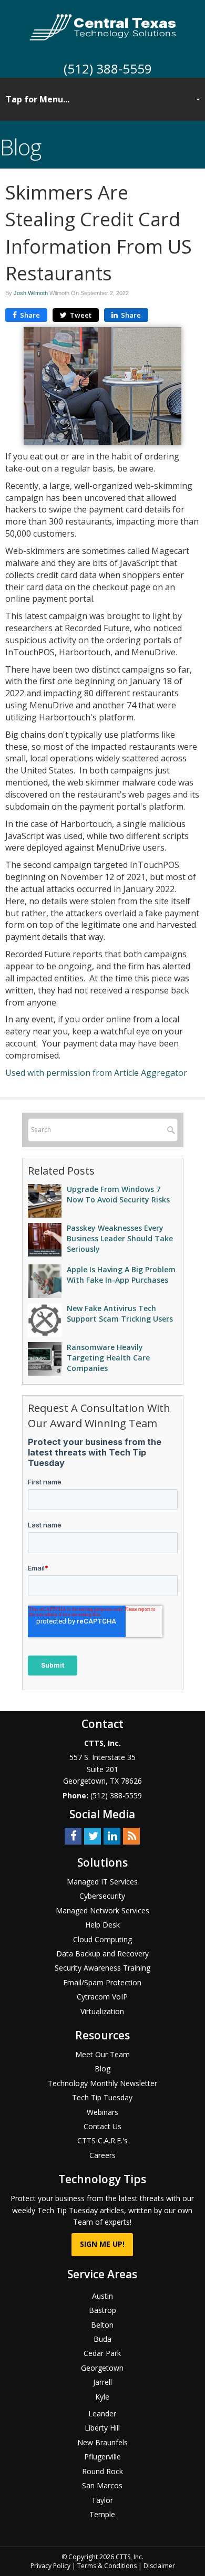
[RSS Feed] (131, 1835)
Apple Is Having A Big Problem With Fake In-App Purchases (121, 1275)
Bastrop (102, 2310)
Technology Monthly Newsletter (102, 2083)
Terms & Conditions (107, 2566)
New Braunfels (102, 2442)
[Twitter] (93, 1835)
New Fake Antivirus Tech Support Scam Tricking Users (120, 1313)
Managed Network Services (102, 1910)
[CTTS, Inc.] (103, 26)
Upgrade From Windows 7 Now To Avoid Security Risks (118, 1194)
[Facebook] (73, 1835)
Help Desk (102, 1925)
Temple (102, 2514)
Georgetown (102, 2368)
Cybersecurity (102, 1896)
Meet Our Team (102, 2054)
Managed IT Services (102, 1882)
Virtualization (102, 2011)
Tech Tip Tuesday (102, 2097)
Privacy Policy (50, 2566)
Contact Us (102, 2126)
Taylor (102, 2500)
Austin (102, 2296)
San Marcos (102, 2485)
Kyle (102, 2397)
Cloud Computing (102, 1939)
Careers (102, 2155)
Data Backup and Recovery (102, 1954)
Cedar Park (102, 2353)
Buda (102, 2339)
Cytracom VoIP (102, 1997)
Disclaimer (159, 2566)
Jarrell (102, 2382)
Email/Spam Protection (102, 1982)
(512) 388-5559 (108, 69)
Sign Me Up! (102, 2244)
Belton (102, 2325)
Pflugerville (102, 2457)
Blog (102, 2069)
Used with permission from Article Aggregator (96, 1073)
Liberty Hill (102, 2428)
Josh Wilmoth (31, 293)
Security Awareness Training (102, 1968)
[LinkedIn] (112, 1835)
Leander (102, 2413)
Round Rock (102, 2471)
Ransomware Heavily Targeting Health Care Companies (108, 1358)
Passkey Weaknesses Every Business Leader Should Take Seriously (120, 1238)
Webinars (102, 2112)
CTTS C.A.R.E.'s (102, 2140)
